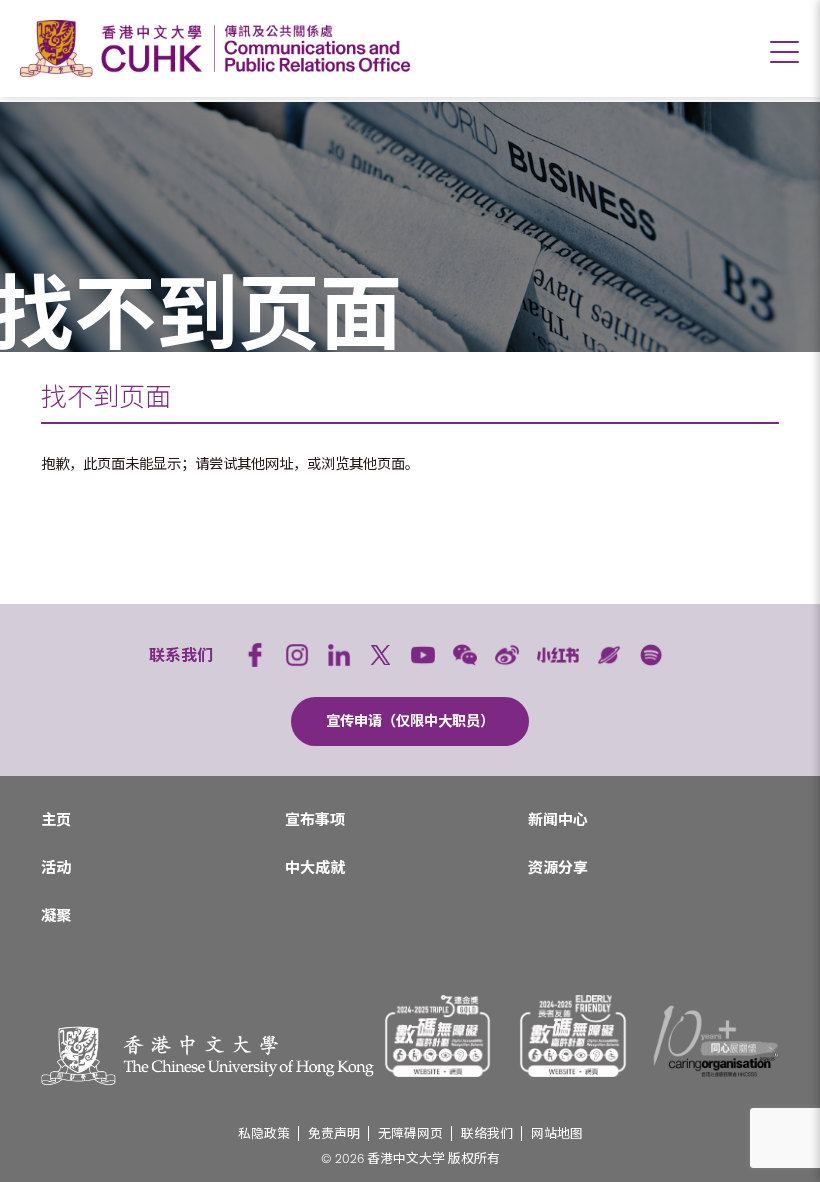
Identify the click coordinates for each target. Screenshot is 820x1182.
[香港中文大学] (116, 48)
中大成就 (315, 868)
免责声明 (334, 1133)
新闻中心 (558, 820)
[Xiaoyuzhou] (609, 655)
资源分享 (558, 868)
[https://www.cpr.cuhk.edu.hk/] (312, 48)
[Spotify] (651, 655)
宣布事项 (315, 820)
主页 (56, 820)
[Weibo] (507, 655)
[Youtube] (423, 655)
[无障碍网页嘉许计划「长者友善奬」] (573, 1036)
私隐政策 (264, 1133)
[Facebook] (255, 655)
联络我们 (487, 1133)
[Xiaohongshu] (558, 655)
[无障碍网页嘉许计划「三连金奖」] (438, 1036)
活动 (56, 868)
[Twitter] (381, 655)
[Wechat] (465, 655)
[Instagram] (297, 655)
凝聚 (56, 916)
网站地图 (557, 1133)
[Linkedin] (339, 655)
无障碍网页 (410, 1133)
